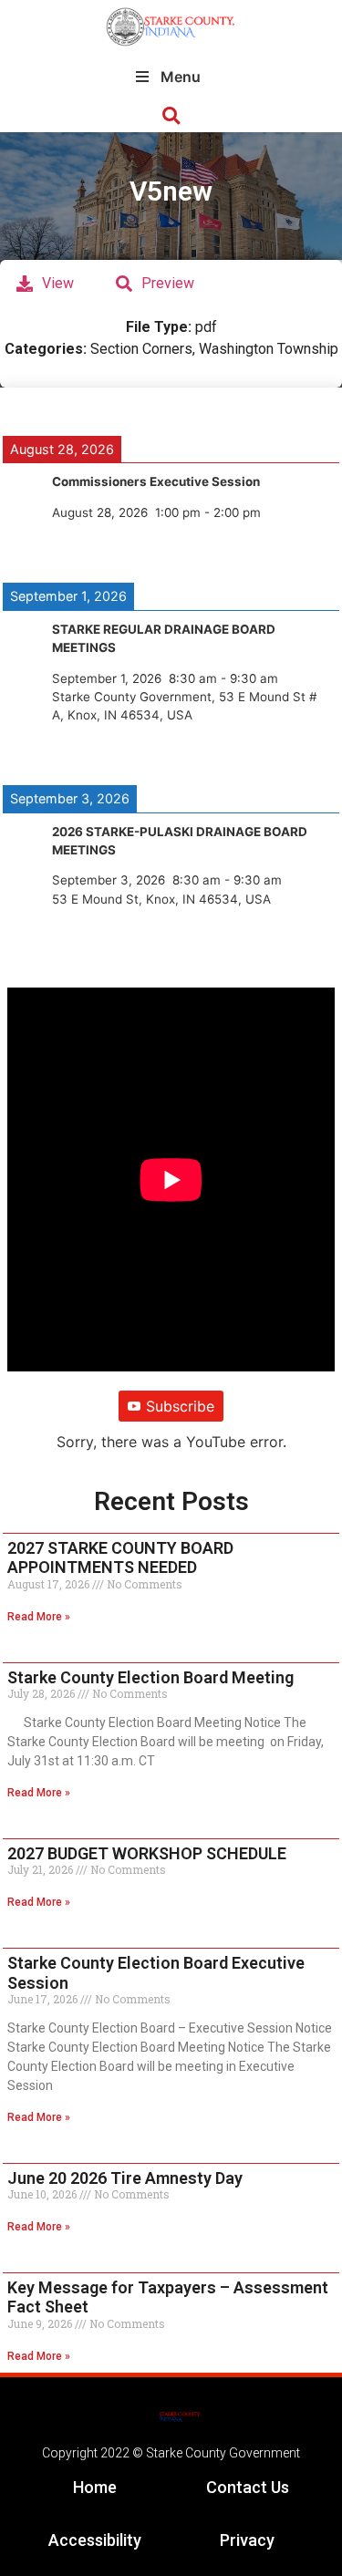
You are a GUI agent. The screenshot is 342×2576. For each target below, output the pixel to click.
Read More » (39, 1617)
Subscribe (180, 1406)
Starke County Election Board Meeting (150, 1677)
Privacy (247, 2540)
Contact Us (248, 2487)
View (58, 283)
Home (95, 2487)
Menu (181, 77)
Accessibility (95, 2540)
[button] (171, 116)
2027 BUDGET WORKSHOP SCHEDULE (147, 1853)
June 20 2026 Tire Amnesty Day (125, 2178)
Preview (168, 283)
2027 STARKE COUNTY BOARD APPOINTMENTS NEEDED (120, 1558)
